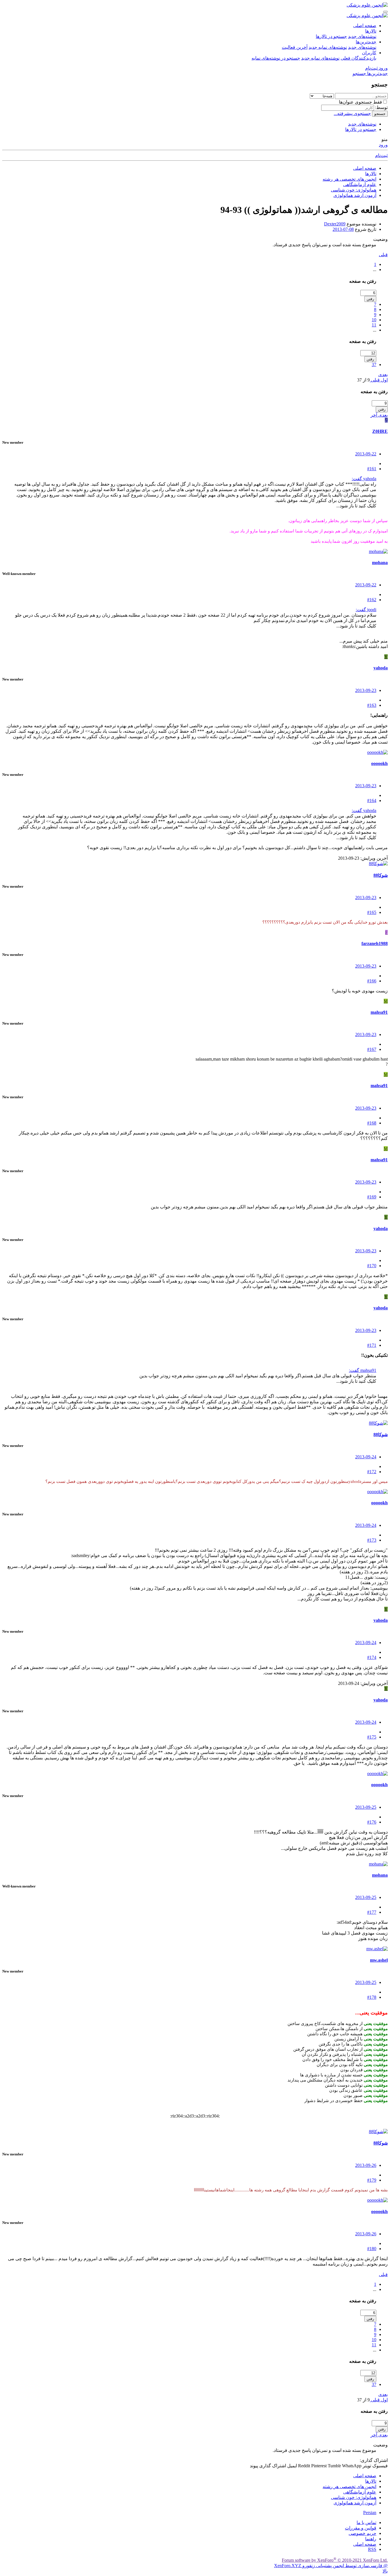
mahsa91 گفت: (363, 1370)
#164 (372, 801)
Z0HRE (380, 431)
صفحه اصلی (365, 26)
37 (374, 365)
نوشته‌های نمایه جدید (328, 47)
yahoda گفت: (364, 479)
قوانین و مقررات (361, 2528)
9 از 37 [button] (363, 380)
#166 (372, 981)
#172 (372, 1472)
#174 (372, 1657)
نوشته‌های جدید (362, 36)
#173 (372, 1540)
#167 (372, 1049)
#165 (372, 912)
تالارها (371, 31)
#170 (372, 1266)
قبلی (383, 255)
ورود (383, 145)
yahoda (381, 668)
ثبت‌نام (381, 155)
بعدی (383, 375)
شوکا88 (381, 875)
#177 (372, 1912)
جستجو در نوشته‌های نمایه (276, 58)
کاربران (369, 53)
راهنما (371, 2539)
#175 (372, 1737)
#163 (372, 705)
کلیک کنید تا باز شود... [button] (356, 506)
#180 (372, 2249)
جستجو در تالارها (331, 36)
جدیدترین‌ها (366, 42)
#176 (372, 1822)
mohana (380, 563)
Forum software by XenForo (335, 2560)
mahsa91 (379, 1012)
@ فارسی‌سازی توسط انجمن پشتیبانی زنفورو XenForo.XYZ (331, 2566)
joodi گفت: (366, 610)
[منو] (385, 12)
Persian (370, 2513)
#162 (372, 600)
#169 (372, 1197)
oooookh (379, 763)
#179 (372, 2180)
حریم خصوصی (362, 2533)
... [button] (375, 269)
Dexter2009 (335, 224)
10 (374, 320)
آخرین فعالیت (295, 47)
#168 (372, 1123)
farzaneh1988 (375, 943)
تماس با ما (366, 2522)
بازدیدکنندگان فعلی (358, 58)
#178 (372, 1997)
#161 (372, 469)
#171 (372, 1345)
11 (374, 325)
